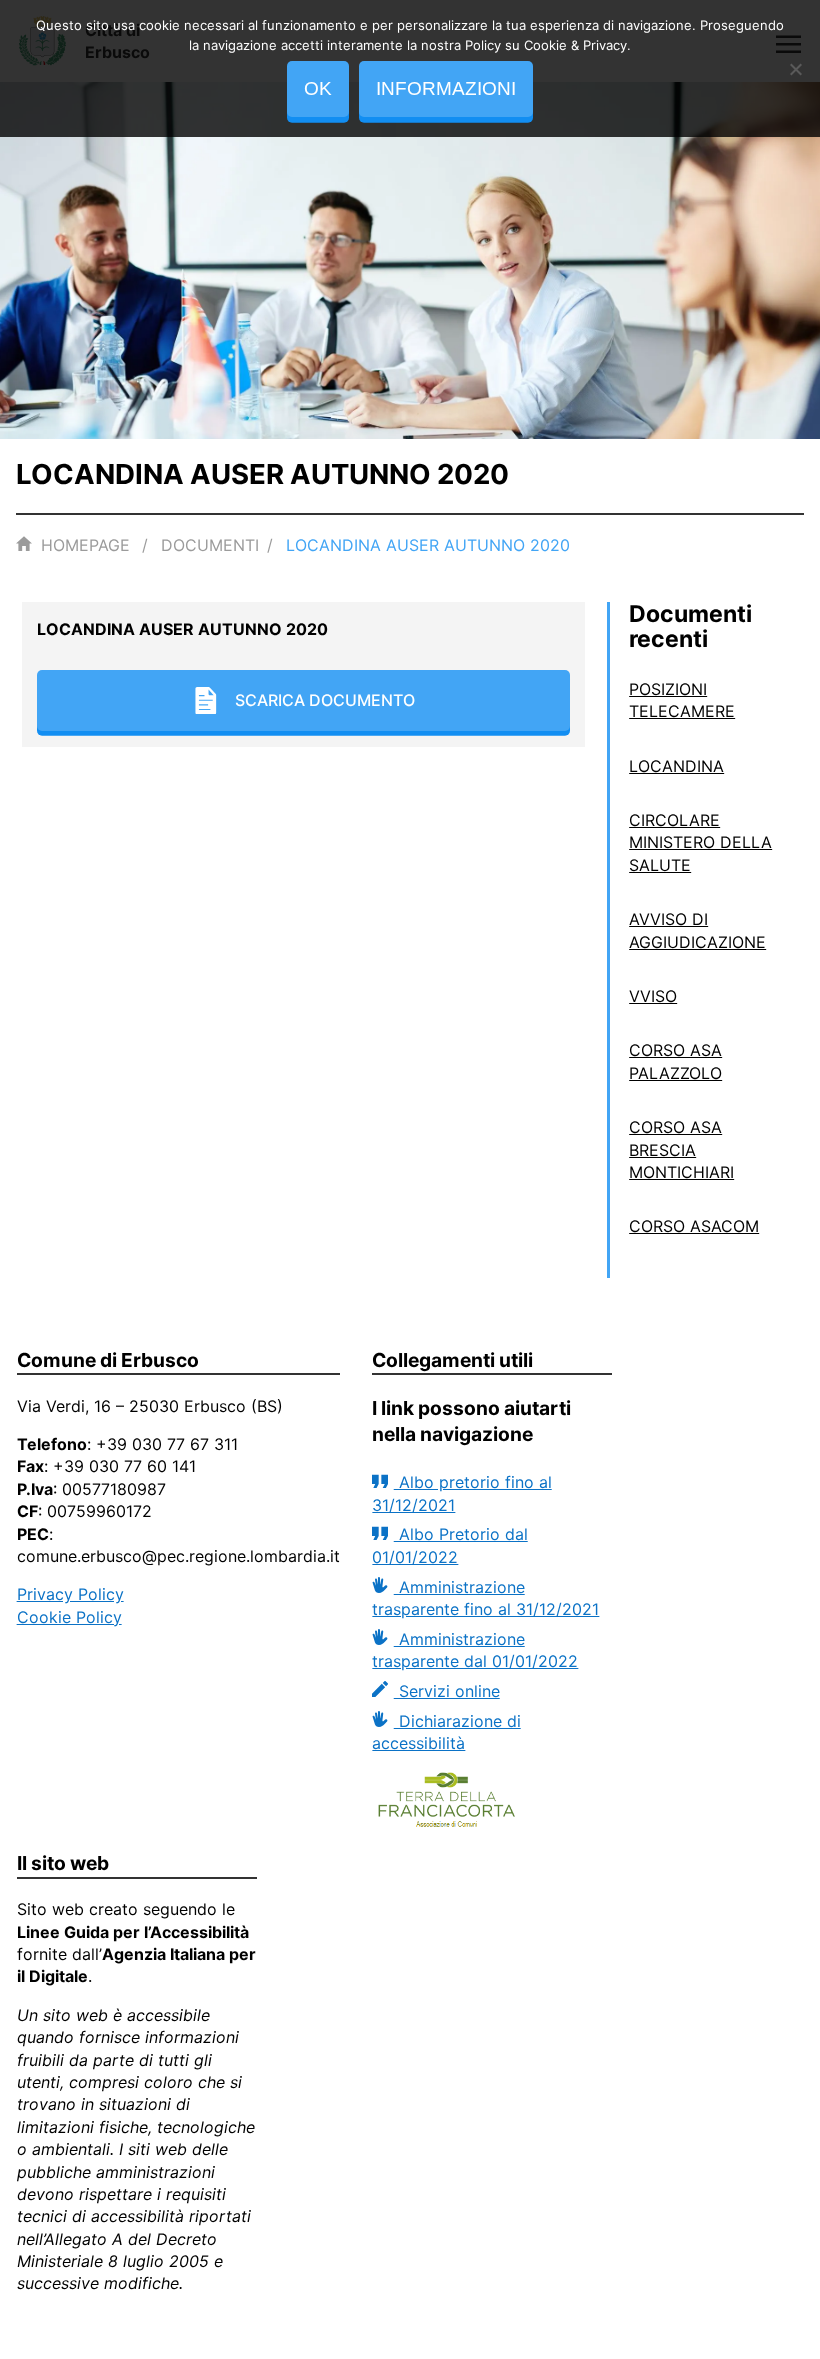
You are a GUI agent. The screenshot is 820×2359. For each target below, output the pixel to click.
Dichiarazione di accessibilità (446, 1732)
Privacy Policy (70, 1594)
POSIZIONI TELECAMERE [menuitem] (682, 700)
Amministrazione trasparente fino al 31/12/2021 (485, 1598)
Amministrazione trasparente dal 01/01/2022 (475, 1650)
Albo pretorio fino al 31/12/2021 (461, 1493)
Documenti (210, 545)
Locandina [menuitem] (676, 766)
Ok (318, 88)
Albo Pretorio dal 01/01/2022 (449, 1545)
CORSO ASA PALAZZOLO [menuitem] (675, 1061)
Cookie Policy (69, 1617)
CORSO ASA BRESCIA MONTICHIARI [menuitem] (681, 1149)
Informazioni (446, 88)
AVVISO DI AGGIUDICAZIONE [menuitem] (697, 930)
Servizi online (446, 1691)
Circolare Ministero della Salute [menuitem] (700, 842)
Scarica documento (325, 700)
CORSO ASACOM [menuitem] (694, 1226)
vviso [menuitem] (653, 996)
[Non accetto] (795, 69)
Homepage (85, 545)
